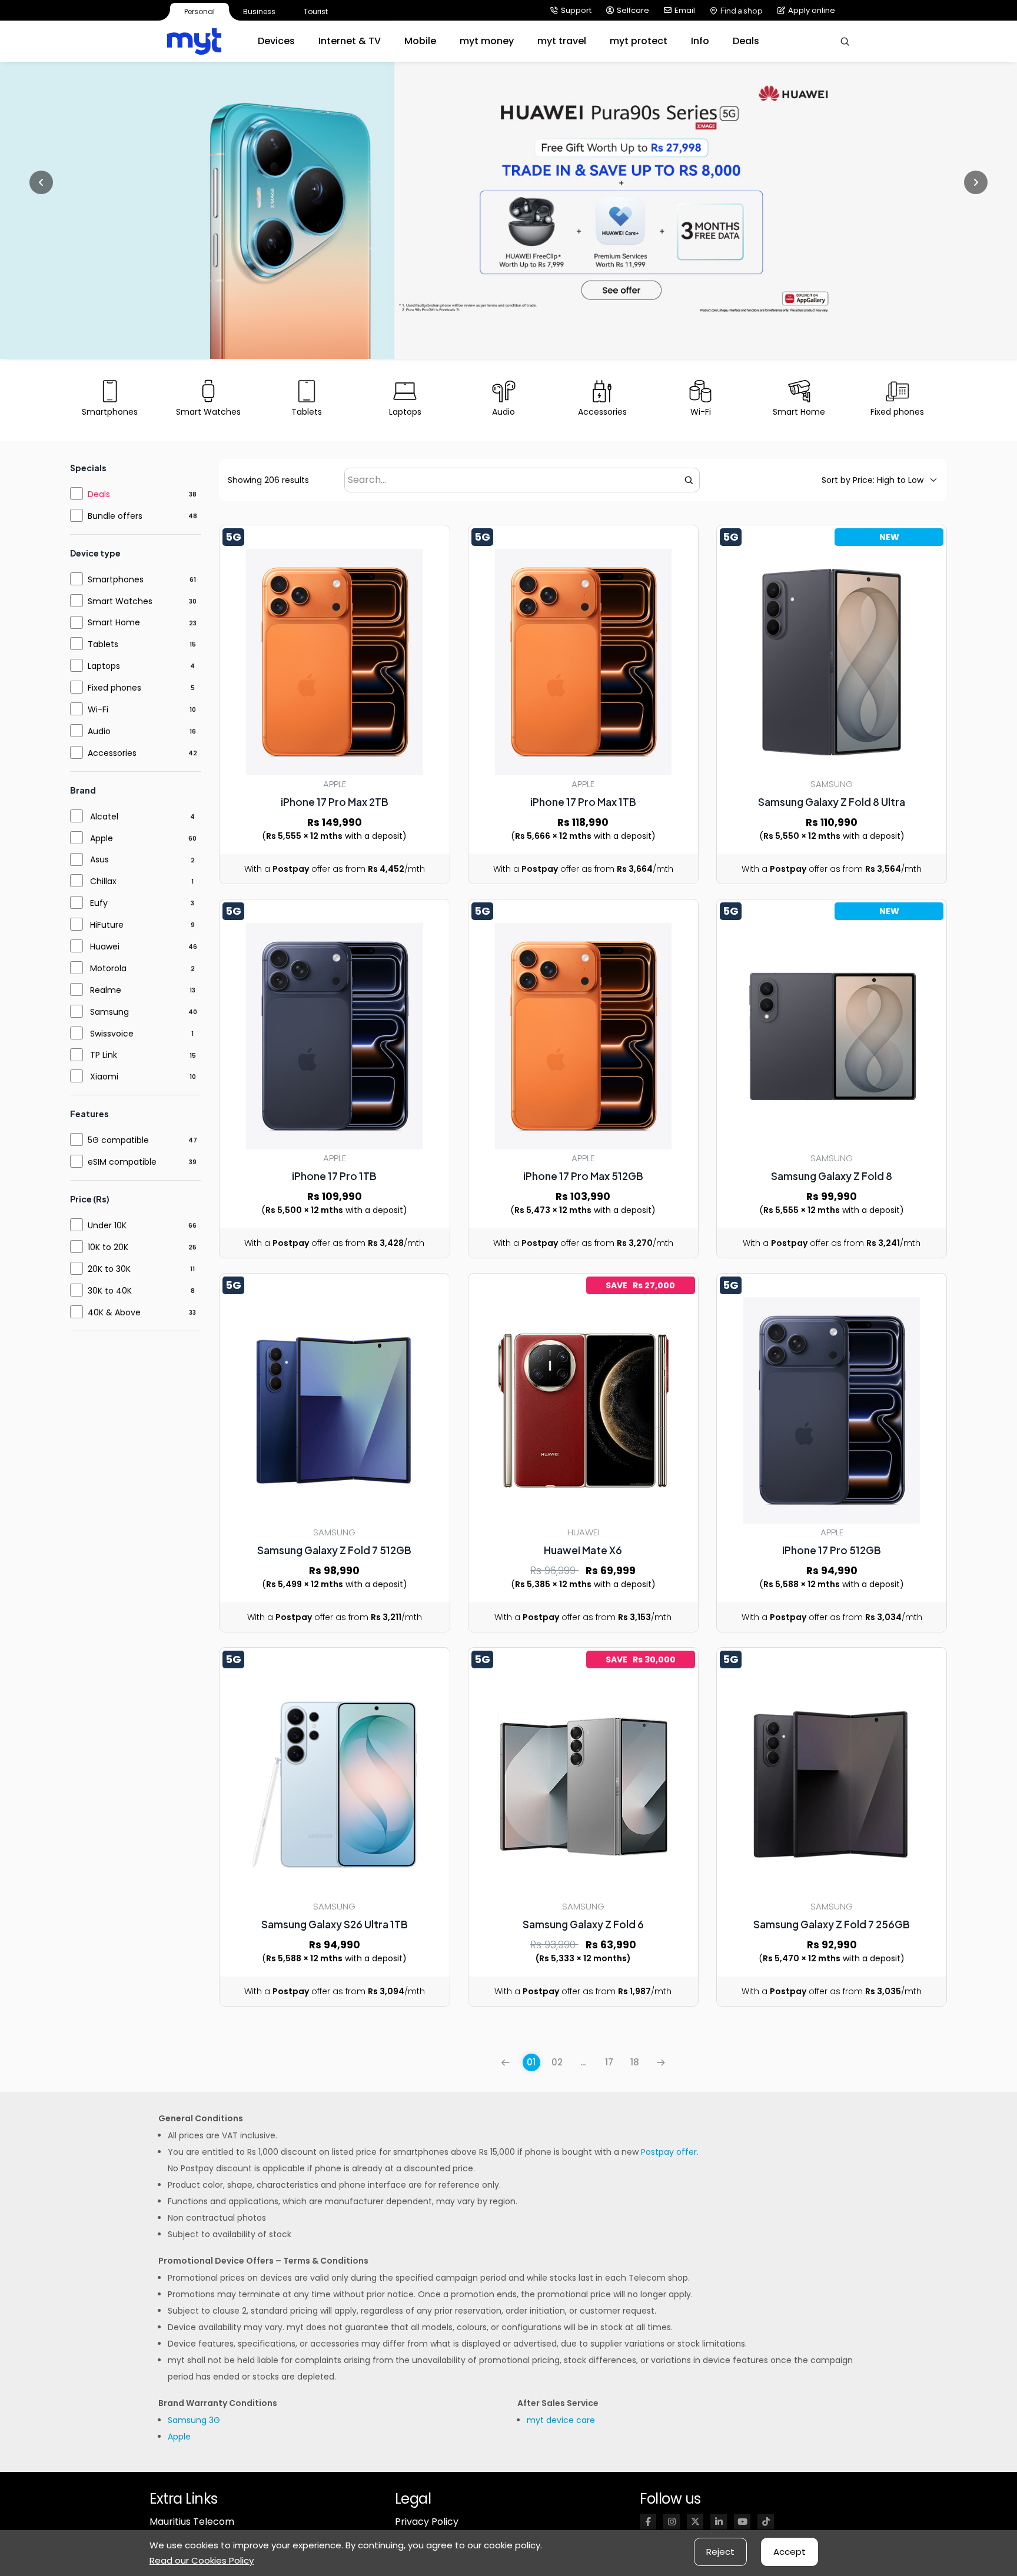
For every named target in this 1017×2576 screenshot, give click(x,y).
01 (531, 2062)
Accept (790, 2552)
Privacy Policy (427, 2522)
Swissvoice (112, 1034)
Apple (102, 838)
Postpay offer (669, 2152)
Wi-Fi (98, 709)
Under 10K (107, 1225)
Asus (99, 859)
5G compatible (118, 1140)
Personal (200, 11)
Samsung (109, 1012)
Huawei (105, 947)
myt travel (562, 41)
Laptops (104, 666)
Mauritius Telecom (192, 2522)
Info (700, 41)
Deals (746, 41)
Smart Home (114, 622)
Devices (276, 41)
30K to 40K (110, 1291)
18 (635, 2062)
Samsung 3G (194, 2420)
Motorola (108, 968)
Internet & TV (350, 41)
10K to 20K (108, 1247)
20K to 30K (109, 1269)
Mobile (420, 41)
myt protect (639, 41)
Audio (99, 731)
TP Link (104, 1055)
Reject (720, 2552)
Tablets (103, 644)
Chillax (103, 881)
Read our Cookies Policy (202, 2560)
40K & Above (114, 1312)
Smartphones (116, 579)
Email (685, 10)
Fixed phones (114, 688)
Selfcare (633, 10)
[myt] (194, 41)
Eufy (99, 903)
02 (557, 2062)
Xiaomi (104, 1077)
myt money (487, 41)
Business (259, 11)
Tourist (316, 11)
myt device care (561, 2420)
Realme (106, 990)
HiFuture (107, 925)
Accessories (112, 753)
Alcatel (104, 817)
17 (609, 2062)
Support (576, 10)
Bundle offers (115, 516)
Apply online (812, 10)
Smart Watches (120, 601)
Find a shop (742, 11)
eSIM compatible (122, 1162)
